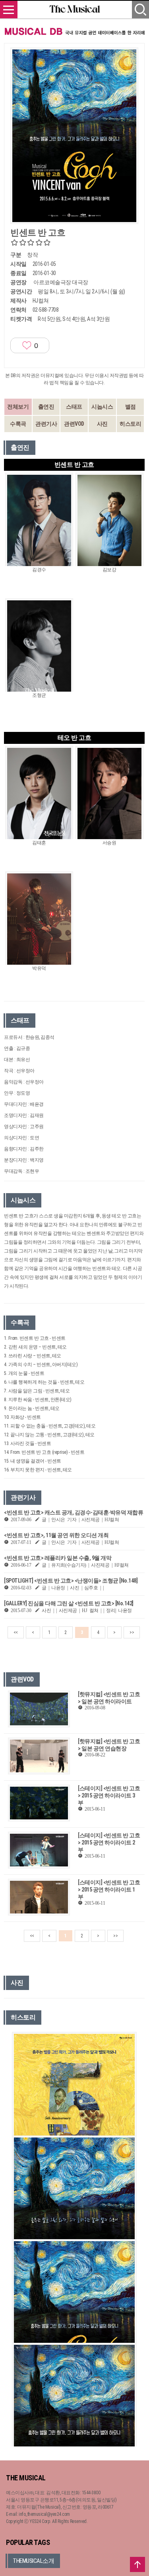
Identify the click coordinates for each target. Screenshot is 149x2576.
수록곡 (18, 424)
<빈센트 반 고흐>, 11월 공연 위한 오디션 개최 (56, 1535)
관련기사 (46, 424)
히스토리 (130, 424)
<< (16, 1632)
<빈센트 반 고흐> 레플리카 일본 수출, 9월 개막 (58, 1558)
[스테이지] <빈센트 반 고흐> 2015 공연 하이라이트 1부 (109, 1890)
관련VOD (74, 424)
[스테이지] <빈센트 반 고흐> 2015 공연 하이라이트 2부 (109, 1843)
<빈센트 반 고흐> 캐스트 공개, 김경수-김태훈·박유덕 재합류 (74, 1512)
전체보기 (18, 407)
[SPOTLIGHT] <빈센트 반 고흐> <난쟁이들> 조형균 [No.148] (71, 1581)
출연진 (46, 407)
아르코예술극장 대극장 (61, 282)
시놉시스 (102, 407)
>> (132, 1632)
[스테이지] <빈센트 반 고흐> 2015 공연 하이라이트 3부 (109, 1795)
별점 (131, 407)
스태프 (74, 407)
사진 (102, 424)
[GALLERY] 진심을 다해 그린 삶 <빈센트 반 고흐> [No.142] (69, 1603)
